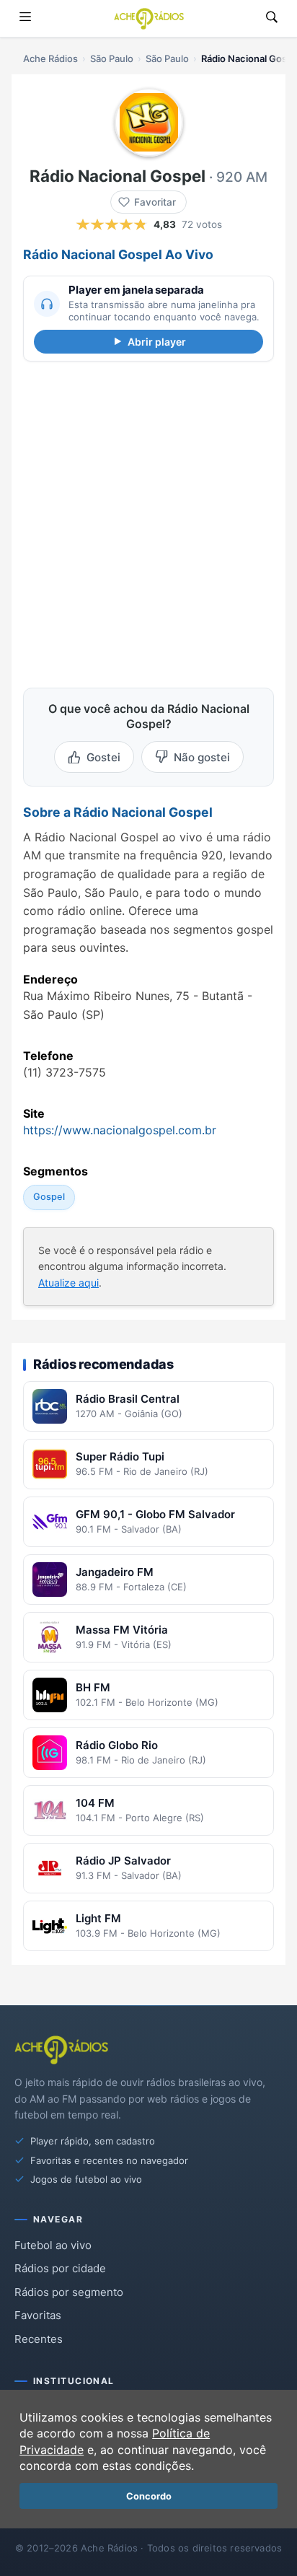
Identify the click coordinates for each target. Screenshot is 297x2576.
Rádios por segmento (69, 2292)
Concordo (149, 2496)
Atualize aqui (68, 1283)
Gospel (49, 1197)
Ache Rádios (50, 58)
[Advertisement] (148, 522)
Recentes (39, 2339)
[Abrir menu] (25, 18)
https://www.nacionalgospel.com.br (120, 1130)
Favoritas (38, 2315)
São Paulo (112, 58)
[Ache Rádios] (149, 19)
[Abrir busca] (272, 18)
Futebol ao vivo (53, 2245)
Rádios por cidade (60, 2268)
